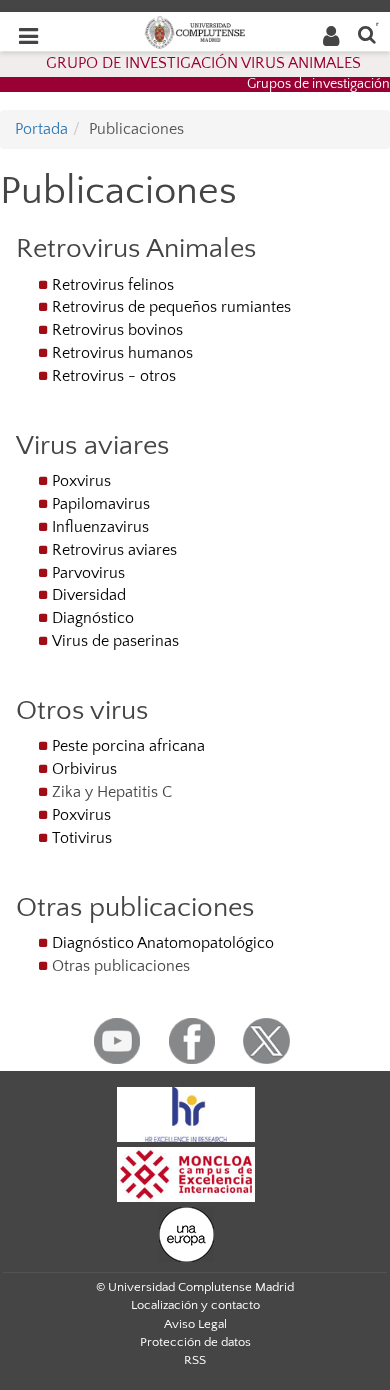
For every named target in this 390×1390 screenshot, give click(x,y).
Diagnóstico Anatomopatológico (163, 943)
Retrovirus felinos (113, 285)
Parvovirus (88, 573)
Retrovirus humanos (122, 353)
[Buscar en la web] (367, 33)
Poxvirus (81, 481)
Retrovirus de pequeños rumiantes (171, 307)
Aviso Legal (195, 1324)
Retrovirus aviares (114, 550)
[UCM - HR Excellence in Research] (186, 1113)
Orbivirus (84, 769)
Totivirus (82, 838)
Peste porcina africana (128, 746)
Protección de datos (195, 1342)
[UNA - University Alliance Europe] (186, 1233)
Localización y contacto (195, 1305)
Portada (41, 129)
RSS (195, 1360)
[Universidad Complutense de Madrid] (195, 31)
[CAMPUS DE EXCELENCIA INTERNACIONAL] (186, 1173)
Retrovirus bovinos (117, 330)
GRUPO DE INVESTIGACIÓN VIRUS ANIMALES (203, 63)
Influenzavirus (100, 527)
